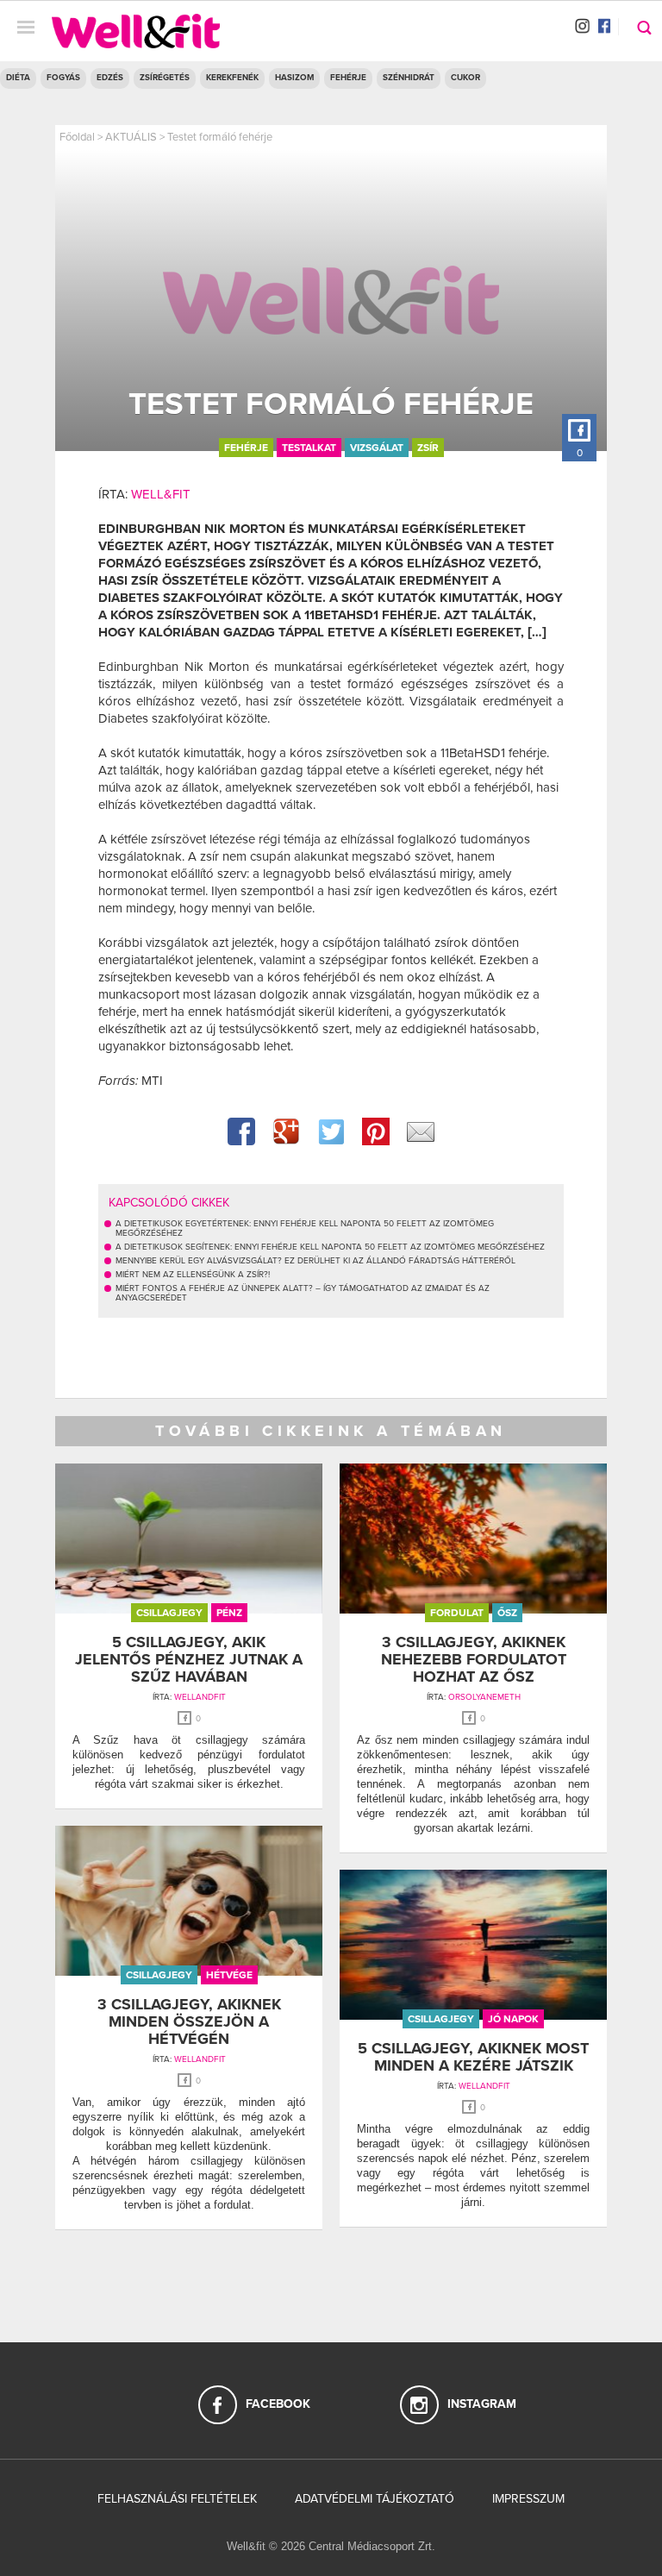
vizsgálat (377, 448)
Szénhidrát (409, 78)
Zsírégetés (165, 78)
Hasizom (294, 78)
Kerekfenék (232, 78)
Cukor (465, 78)
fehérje (246, 448)
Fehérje (348, 78)
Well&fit (161, 494)
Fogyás (63, 78)
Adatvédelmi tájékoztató (375, 2499)
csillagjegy (169, 1613)
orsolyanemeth (484, 1697)
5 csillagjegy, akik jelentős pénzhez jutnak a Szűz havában (189, 1659)
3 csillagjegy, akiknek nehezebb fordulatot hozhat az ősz (474, 1659)
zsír (428, 448)
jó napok (513, 2019)
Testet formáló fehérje (220, 137)
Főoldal (77, 137)
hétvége (229, 1975)
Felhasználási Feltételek (177, 2499)
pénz (229, 1613)
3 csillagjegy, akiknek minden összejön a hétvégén (189, 2021)
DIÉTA (18, 78)
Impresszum (528, 2499)
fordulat (457, 1613)
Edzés (110, 78)
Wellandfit (200, 1697)
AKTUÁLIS (131, 137)
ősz (507, 1613)
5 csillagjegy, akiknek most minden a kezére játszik (473, 2057)
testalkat (309, 448)
